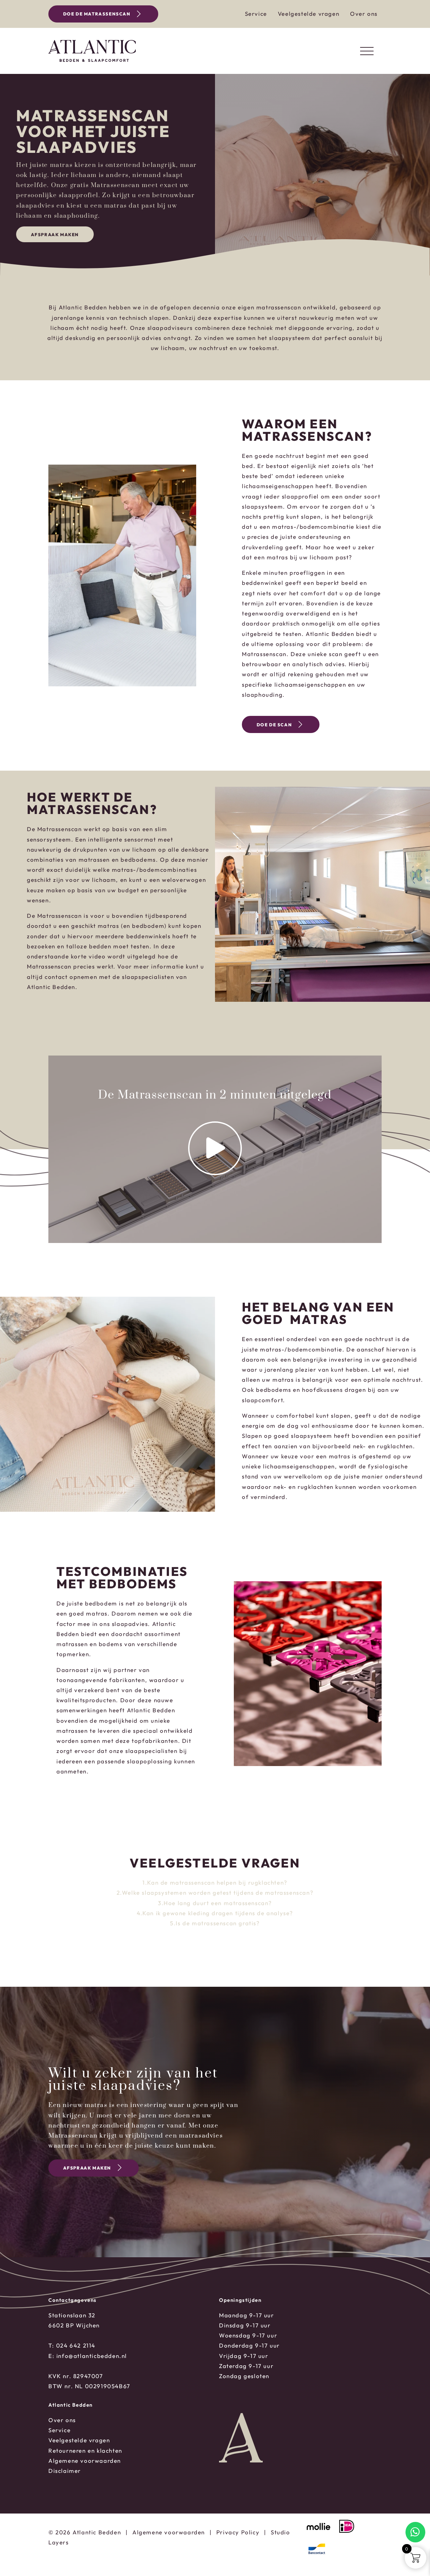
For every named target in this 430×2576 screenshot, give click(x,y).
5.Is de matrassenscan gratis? (215, 1923)
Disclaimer (65, 2471)
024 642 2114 (76, 2345)
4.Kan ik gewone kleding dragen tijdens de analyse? (215, 1913)
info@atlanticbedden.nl (92, 2356)
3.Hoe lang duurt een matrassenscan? (215, 1903)
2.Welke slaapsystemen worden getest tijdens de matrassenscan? (215, 1893)
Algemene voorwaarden (85, 2461)
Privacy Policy (238, 2532)
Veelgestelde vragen (309, 14)
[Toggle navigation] (367, 51)
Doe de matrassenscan (97, 14)
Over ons (364, 14)
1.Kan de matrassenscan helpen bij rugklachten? (215, 1882)
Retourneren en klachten (85, 2451)
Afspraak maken (55, 234)
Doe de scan (274, 725)
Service (256, 14)
